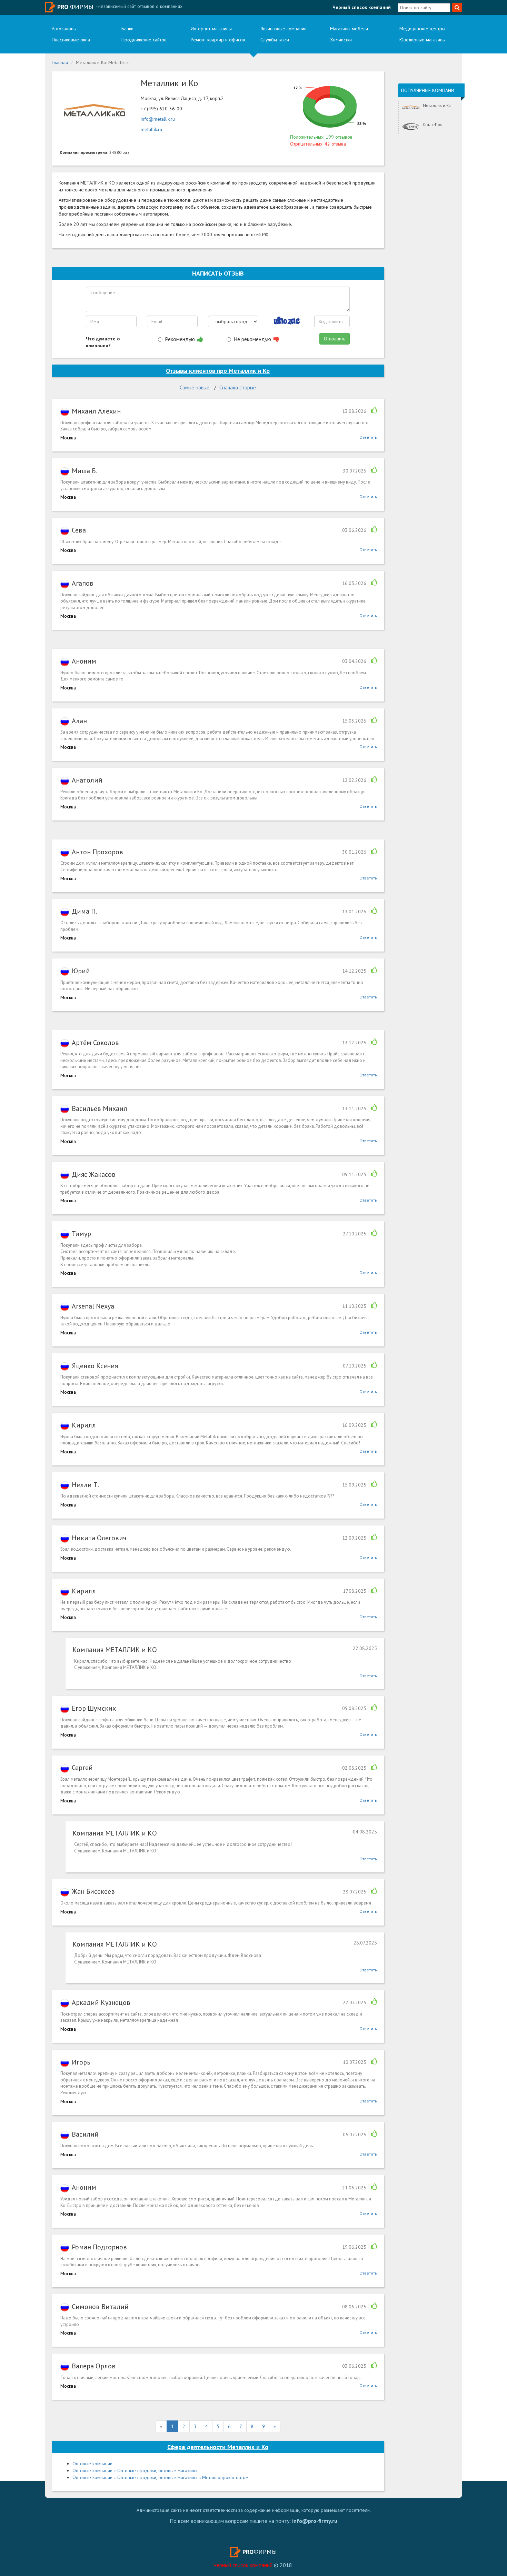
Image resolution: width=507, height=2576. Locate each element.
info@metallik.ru (158, 119)
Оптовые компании (92, 2464)
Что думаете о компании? (103, 342)
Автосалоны (64, 29)
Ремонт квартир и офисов (218, 40)
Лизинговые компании (284, 29)
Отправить (335, 339)
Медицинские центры (422, 29)
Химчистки (341, 40)
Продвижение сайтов (144, 40)
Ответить (368, 437)
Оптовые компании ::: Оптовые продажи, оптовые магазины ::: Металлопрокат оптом (161, 2477)
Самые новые (195, 387)
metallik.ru (151, 129)
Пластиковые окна (71, 40)
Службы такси (275, 40)
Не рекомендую (253, 339)
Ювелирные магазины (423, 40)
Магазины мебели (349, 29)
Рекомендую (181, 339)
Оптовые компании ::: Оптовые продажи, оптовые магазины (135, 2470)
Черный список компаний (362, 7)
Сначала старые (238, 387)
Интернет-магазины (211, 29)
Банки (127, 29)
